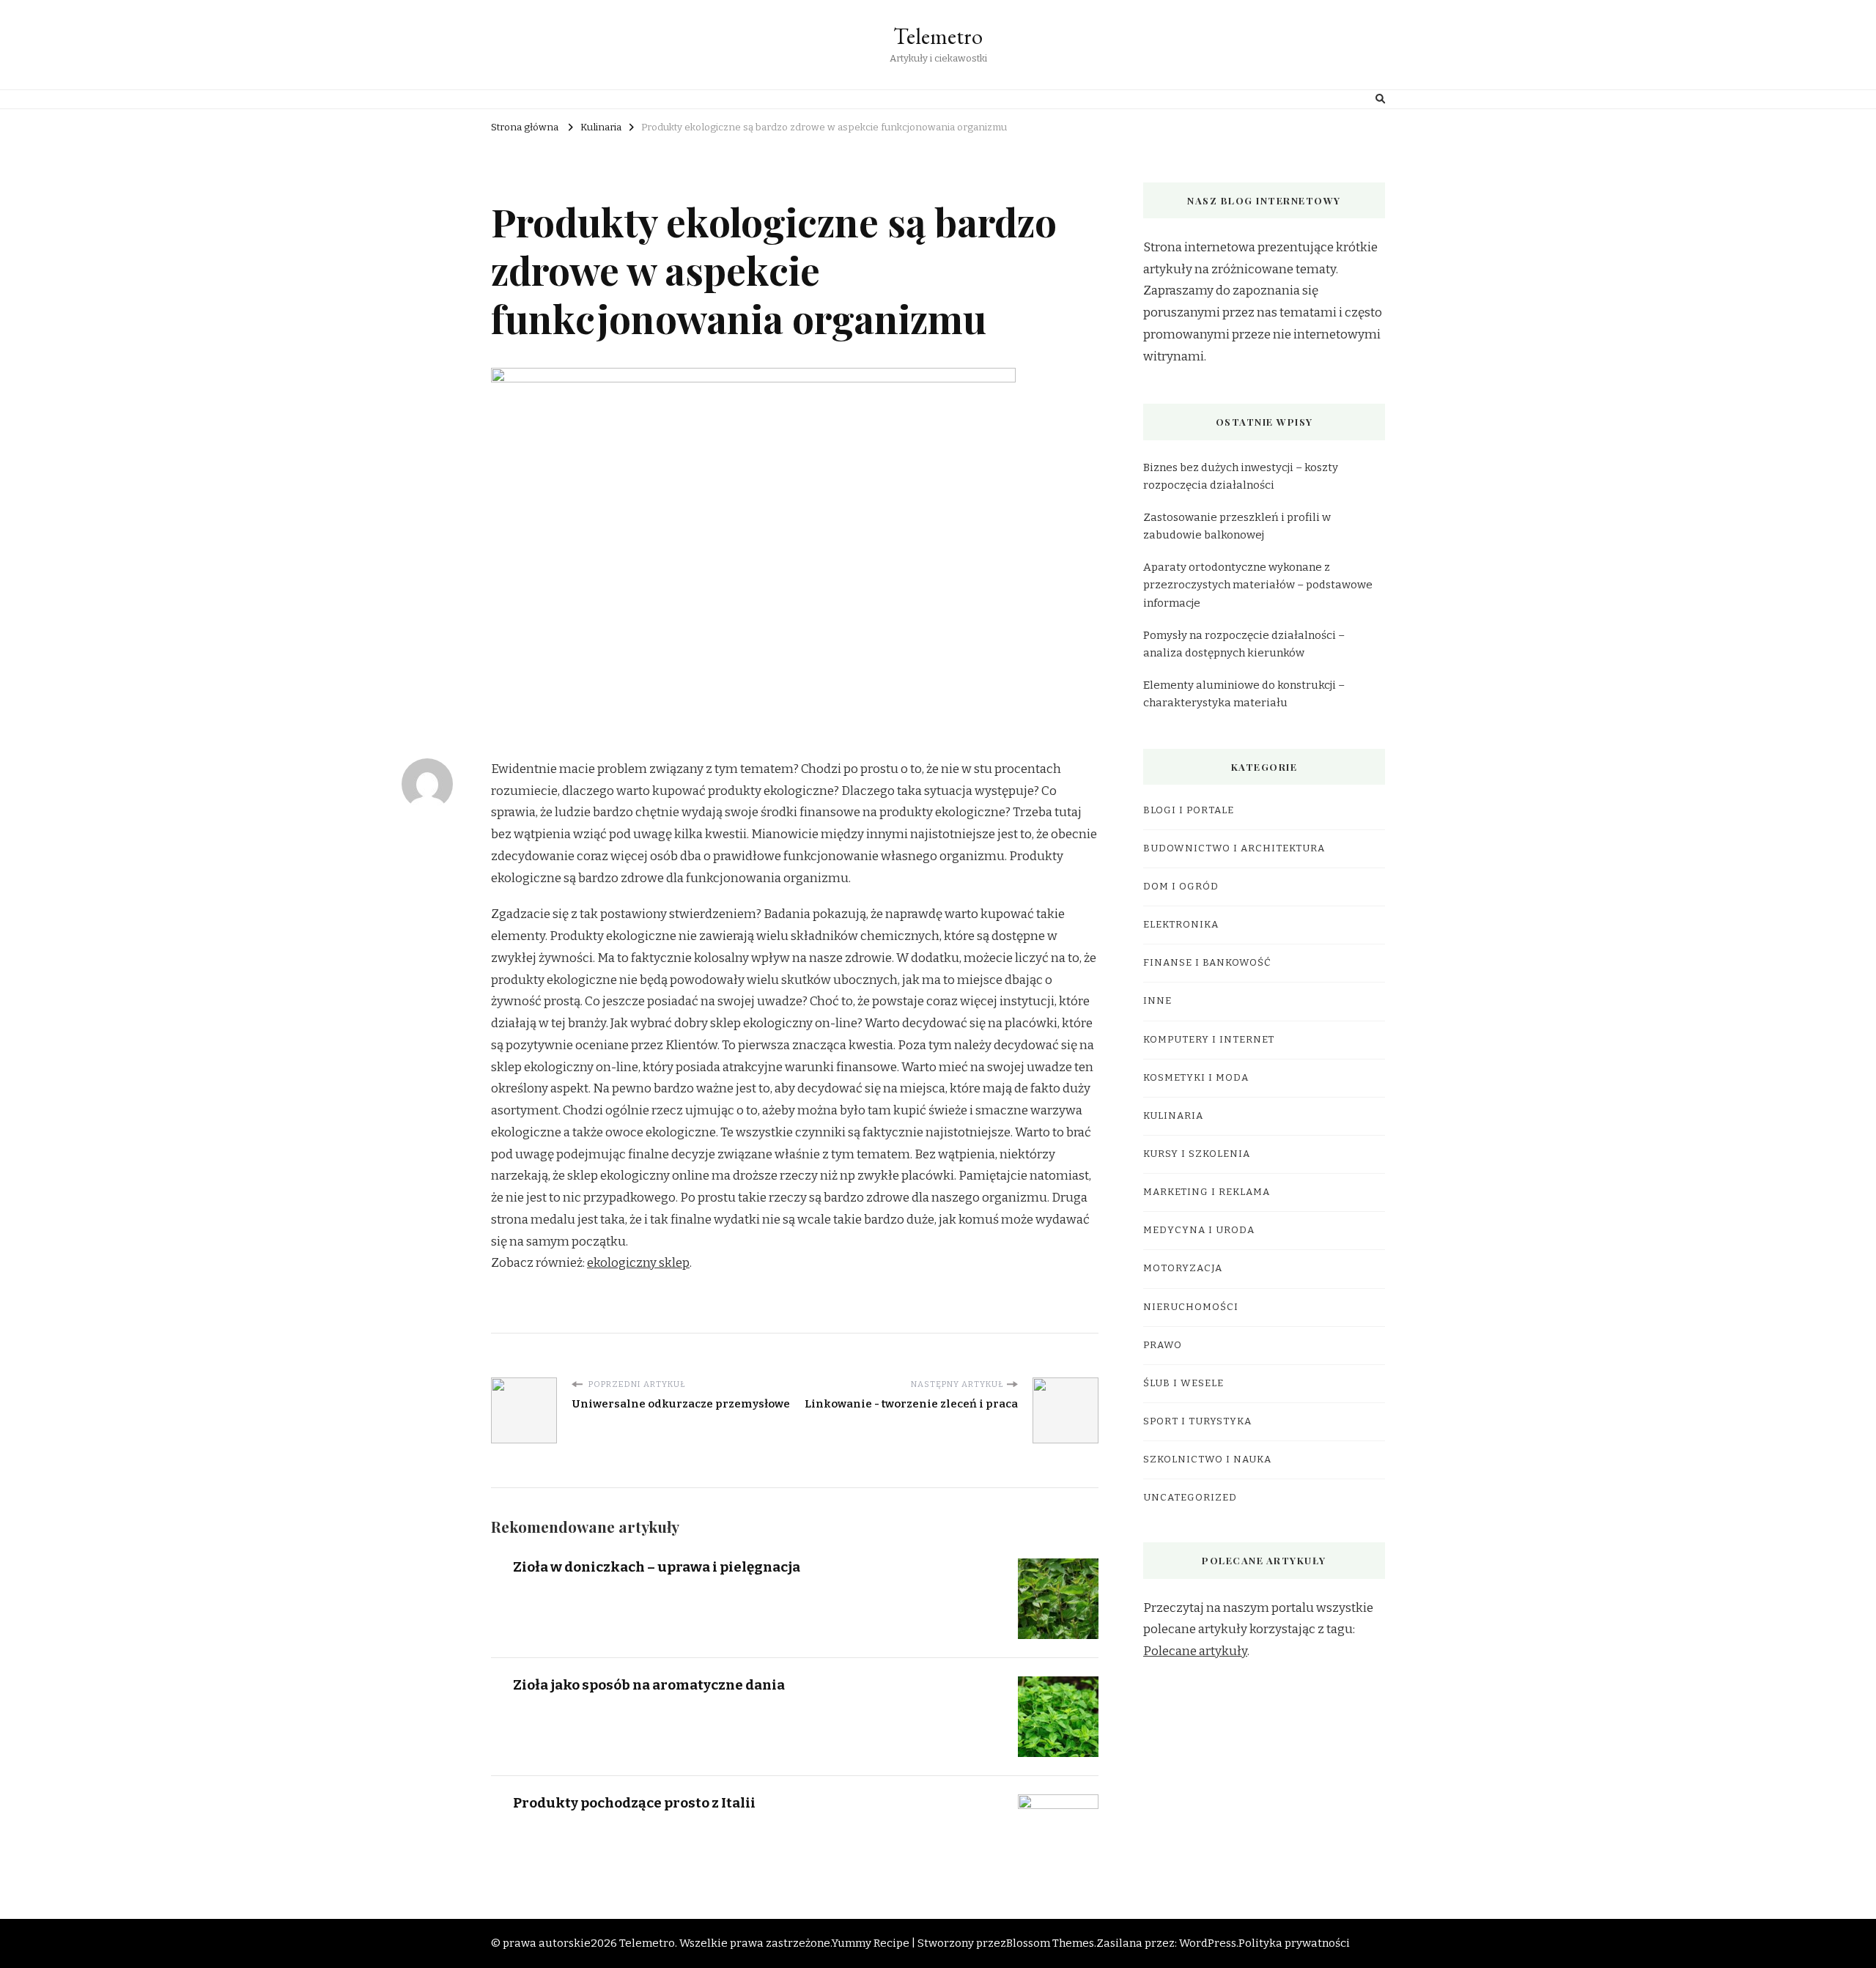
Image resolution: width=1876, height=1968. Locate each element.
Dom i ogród (1181, 887)
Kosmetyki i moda (1196, 1078)
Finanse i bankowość (1207, 963)
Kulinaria (1173, 1116)
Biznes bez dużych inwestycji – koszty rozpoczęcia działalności (1241, 476)
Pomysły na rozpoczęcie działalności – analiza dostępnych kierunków (1244, 644)
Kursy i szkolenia (1197, 1154)
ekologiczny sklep (638, 1263)
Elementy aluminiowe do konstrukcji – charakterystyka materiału (1244, 694)
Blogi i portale (1189, 810)
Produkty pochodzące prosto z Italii (634, 1803)
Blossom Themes (1050, 1943)
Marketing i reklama (1207, 1192)
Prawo (1163, 1345)
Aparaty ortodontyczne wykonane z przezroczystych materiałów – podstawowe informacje (1258, 585)
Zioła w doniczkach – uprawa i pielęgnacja (657, 1567)
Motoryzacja (1183, 1268)
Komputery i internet (1209, 1040)
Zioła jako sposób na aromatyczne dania (649, 1685)
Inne (1157, 1001)
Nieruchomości (1191, 1307)
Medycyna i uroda (1199, 1230)
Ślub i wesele (1183, 1383)
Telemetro (938, 36)
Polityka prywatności (1294, 1943)
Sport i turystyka (1197, 1421)
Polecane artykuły (1195, 1651)
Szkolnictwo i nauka (1207, 1460)
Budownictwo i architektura (1234, 848)
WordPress (1208, 1943)
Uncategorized (1190, 1498)
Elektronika (1181, 925)
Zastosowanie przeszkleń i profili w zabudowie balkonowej (1237, 526)
